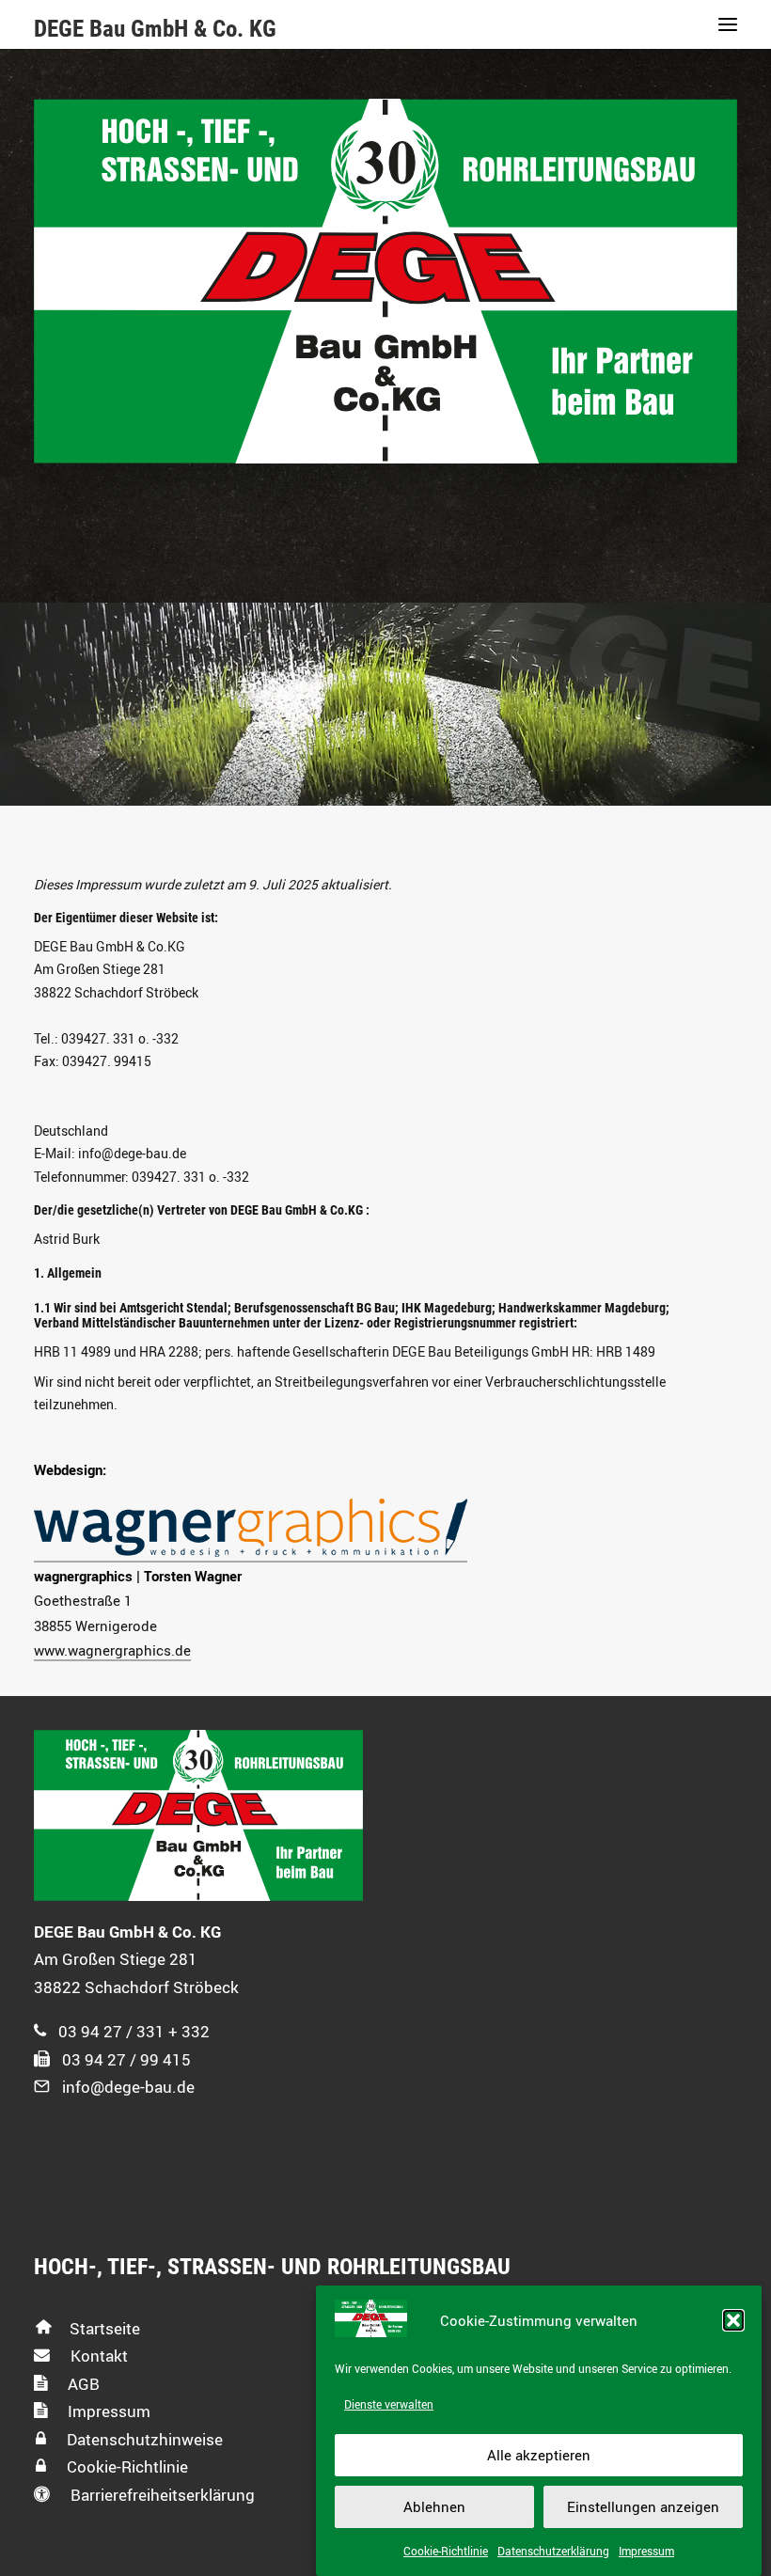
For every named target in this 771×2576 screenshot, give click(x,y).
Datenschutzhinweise (143, 2439)
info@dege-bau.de (128, 2087)
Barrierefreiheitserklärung (161, 2495)
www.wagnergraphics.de (112, 1650)
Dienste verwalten (389, 2404)
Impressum (646, 2551)
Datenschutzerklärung (553, 2551)
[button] (733, 2320)
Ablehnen (434, 2506)
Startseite (105, 2328)
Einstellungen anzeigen (643, 2506)
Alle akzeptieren (539, 2455)
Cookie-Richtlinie (446, 2551)
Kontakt (97, 2356)
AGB (82, 2384)
